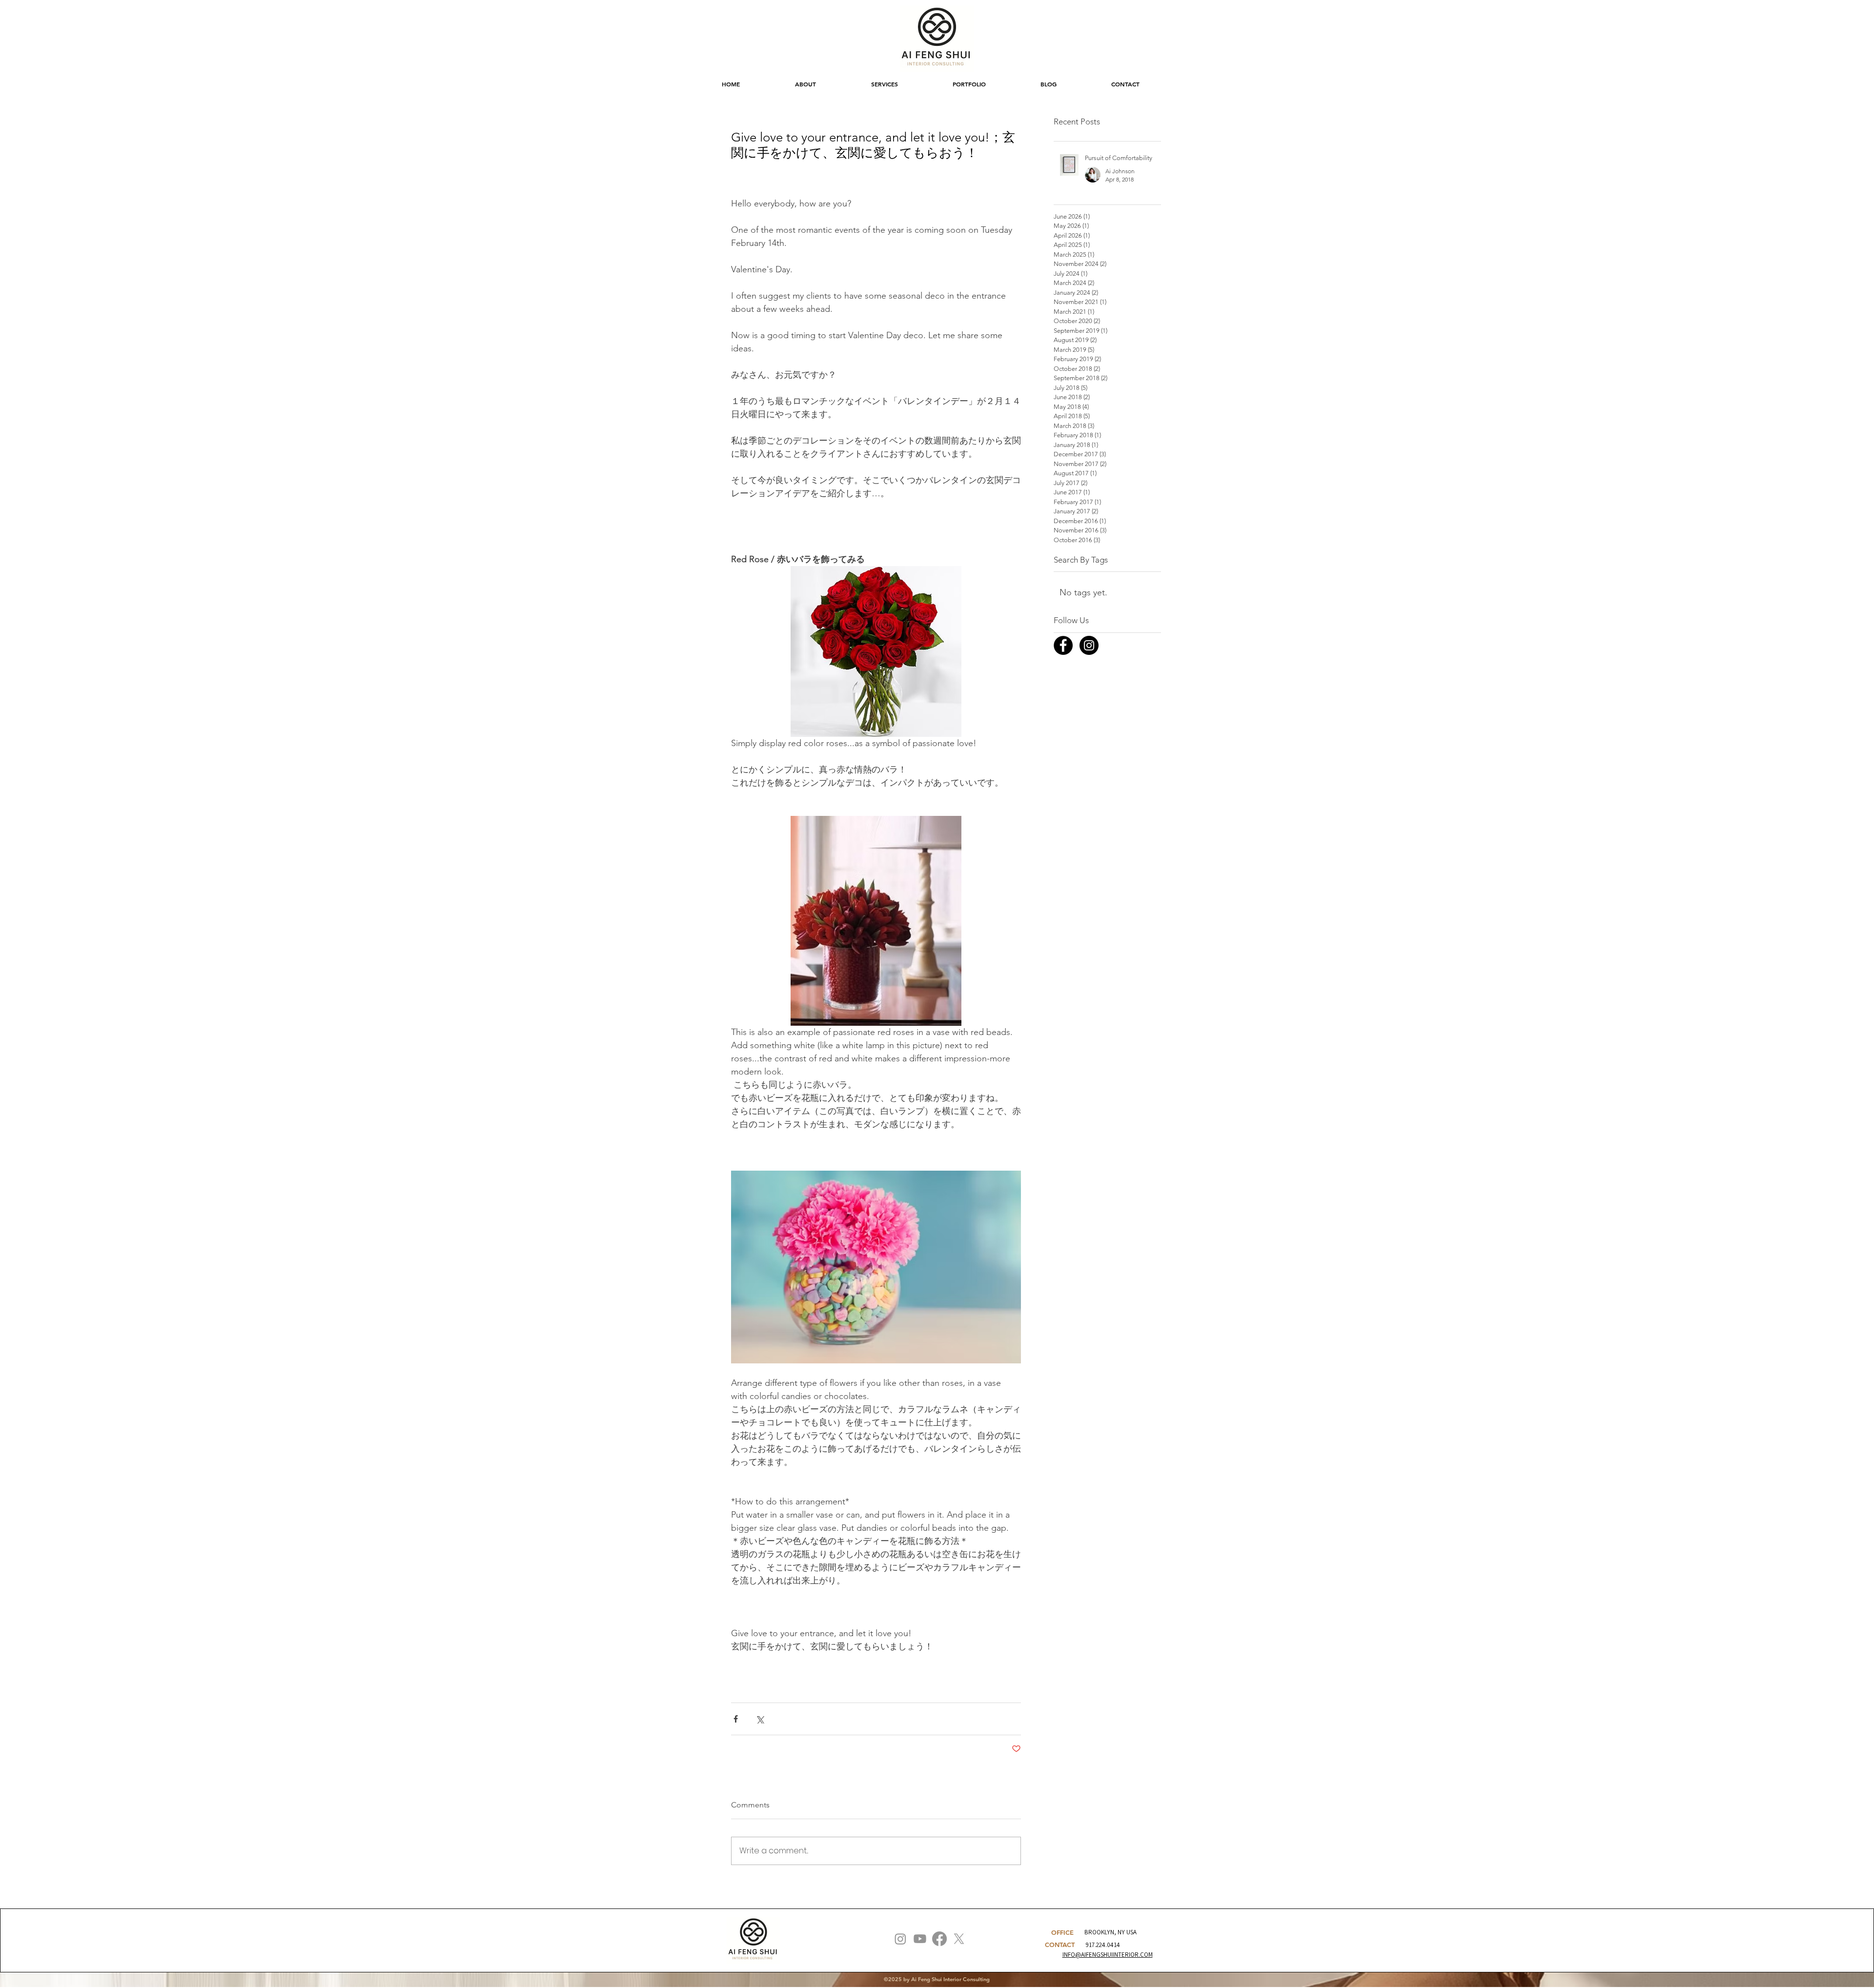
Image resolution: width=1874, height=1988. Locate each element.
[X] (959, 1939)
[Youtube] (920, 1939)
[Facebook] (939, 1939)
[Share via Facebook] (736, 1719)
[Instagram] (900, 1939)
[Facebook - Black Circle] (1063, 645)
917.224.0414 (1103, 1945)
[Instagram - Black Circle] (1089, 645)
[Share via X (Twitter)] (760, 1719)
